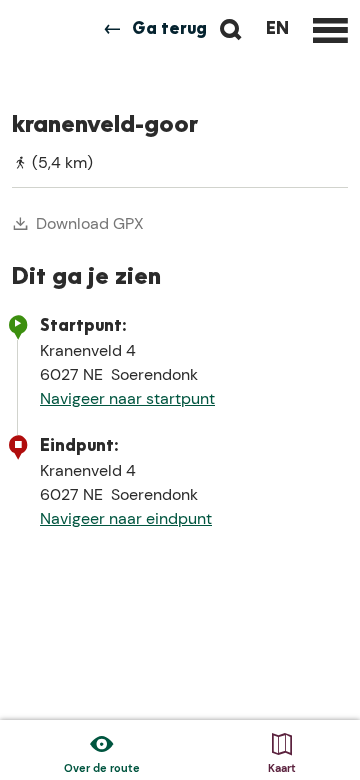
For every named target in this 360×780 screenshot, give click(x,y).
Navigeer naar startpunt (127, 398)
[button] (33, 63)
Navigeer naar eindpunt (126, 518)
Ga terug (169, 30)
